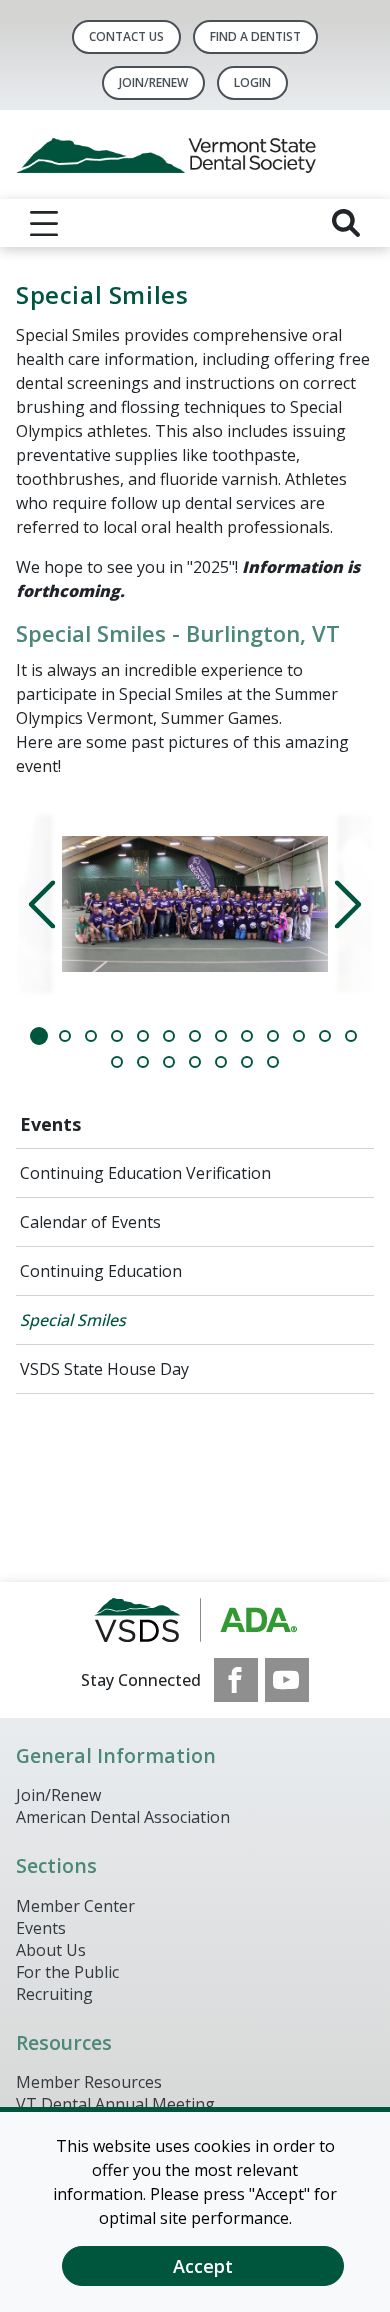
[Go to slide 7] (195, 1036)
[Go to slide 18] (221, 1062)
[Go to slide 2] (65, 1036)
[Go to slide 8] (221, 1036)
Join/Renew (153, 82)
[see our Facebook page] (236, 1680)
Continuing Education (101, 1271)
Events (50, 1124)
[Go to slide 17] (195, 1062)
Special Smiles (73, 1320)
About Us (51, 1950)
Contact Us (126, 36)
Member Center (75, 1906)
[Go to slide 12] (325, 1036)
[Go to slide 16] (169, 1062)
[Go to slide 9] (247, 1036)
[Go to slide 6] (169, 1036)
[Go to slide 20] (273, 1062)
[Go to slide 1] (39, 1036)
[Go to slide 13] (351, 1036)
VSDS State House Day (104, 1369)
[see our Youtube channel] (287, 1680)
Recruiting (54, 1994)
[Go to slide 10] (273, 1036)
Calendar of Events (90, 1222)
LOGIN (252, 82)
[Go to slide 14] (117, 1062)
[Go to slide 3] (91, 1036)
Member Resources (89, 2082)
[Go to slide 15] (143, 1062)
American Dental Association (123, 1817)
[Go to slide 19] (247, 1062)
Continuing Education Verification (145, 1173)
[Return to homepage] (195, 154)
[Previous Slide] (53, 904)
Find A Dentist (255, 36)
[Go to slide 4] (117, 1036)
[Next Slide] (337, 904)
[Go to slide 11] (299, 1036)
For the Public (67, 1972)
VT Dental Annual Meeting (115, 2104)
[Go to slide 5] (143, 1036)
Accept (203, 2266)
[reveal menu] (44, 223)
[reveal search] (346, 223)
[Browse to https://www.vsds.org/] (195, 1620)
